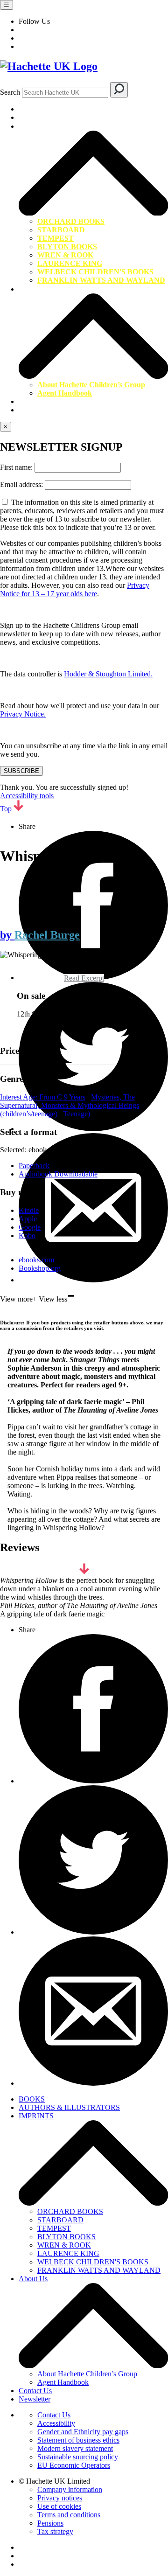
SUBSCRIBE (21, 771)
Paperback (34, 1166)
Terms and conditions (69, 2515)
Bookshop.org (40, 1268)
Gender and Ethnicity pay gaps (83, 2432)
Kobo (27, 1236)
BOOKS (32, 109)
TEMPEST (56, 238)
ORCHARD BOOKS (71, 221)
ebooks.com (36, 1260)
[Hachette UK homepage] (84, 66)
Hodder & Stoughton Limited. (108, 674)
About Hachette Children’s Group (91, 385)
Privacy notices (60, 2498)
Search (10, 92)
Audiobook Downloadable (58, 1174)
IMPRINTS (38, 126)
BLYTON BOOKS (67, 247)
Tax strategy (55, 2531)
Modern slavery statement (75, 2448)
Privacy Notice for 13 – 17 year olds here (75, 589)
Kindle (29, 1210)
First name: (17, 467)
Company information (70, 2489)
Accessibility (56, 2423)
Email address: (22, 484)
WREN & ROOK (65, 255)
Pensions (50, 2523)
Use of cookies (59, 2506)
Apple (28, 1219)
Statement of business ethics (78, 2440)
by (7, 935)
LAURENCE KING (70, 263)
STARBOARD (61, 230)
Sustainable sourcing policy (78, 2457)
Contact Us (36, 401)
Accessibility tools (27, 796)
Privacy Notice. (23, 714)
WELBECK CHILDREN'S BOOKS (95, 272)
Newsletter (35, 410)
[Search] (119, 90)
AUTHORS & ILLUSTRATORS (72, 117)
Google (30, 1227)
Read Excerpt (84, 978)
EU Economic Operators (74, 2465)
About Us (34, 289)
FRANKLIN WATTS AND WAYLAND (101, 280)
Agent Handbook (65, 393)
